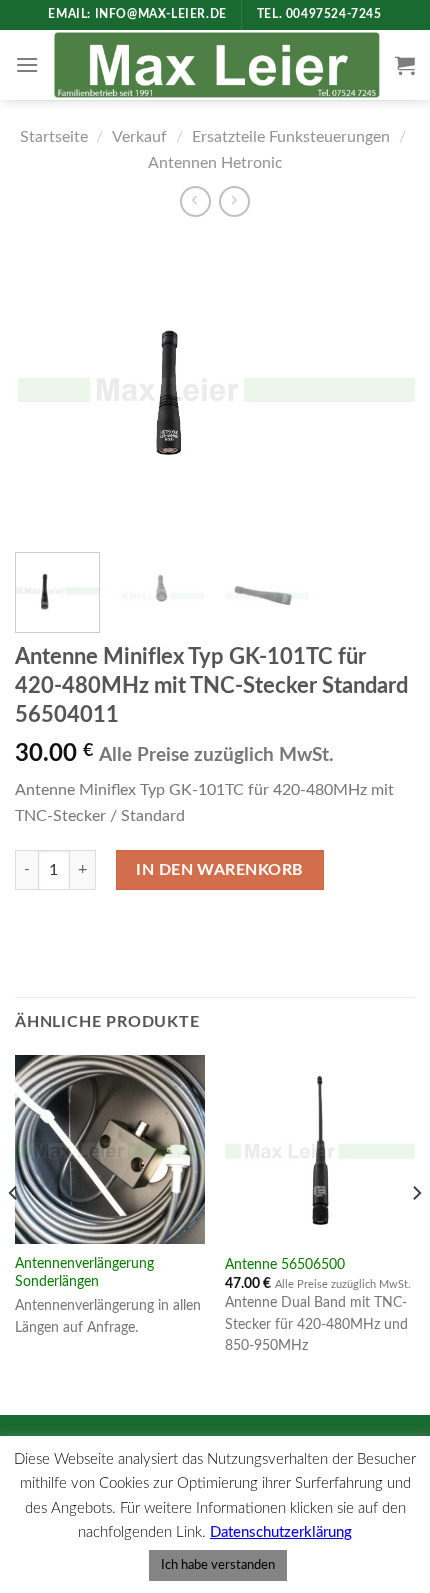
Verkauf (139, 137)
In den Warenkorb (220, 870)
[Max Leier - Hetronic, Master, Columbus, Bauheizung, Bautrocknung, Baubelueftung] (217, 65)
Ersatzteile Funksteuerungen (291, 137)
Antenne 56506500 (285, 1265)
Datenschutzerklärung (281, 1532)
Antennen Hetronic (215, 163)
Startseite (54, 137)
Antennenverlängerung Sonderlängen (84, 1273)
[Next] (382, 387)
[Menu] (27, 64)
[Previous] (48, 387)
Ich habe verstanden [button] (218, 1565)
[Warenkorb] (405, 65)
